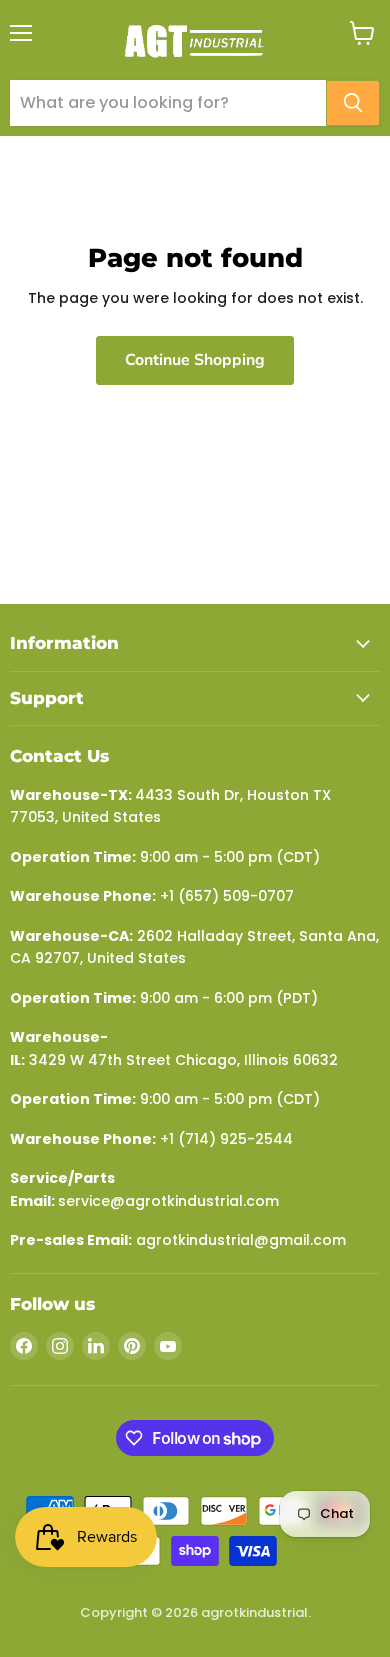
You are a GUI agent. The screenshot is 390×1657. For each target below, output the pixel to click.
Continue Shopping (195, 360)
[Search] (353, 103)
